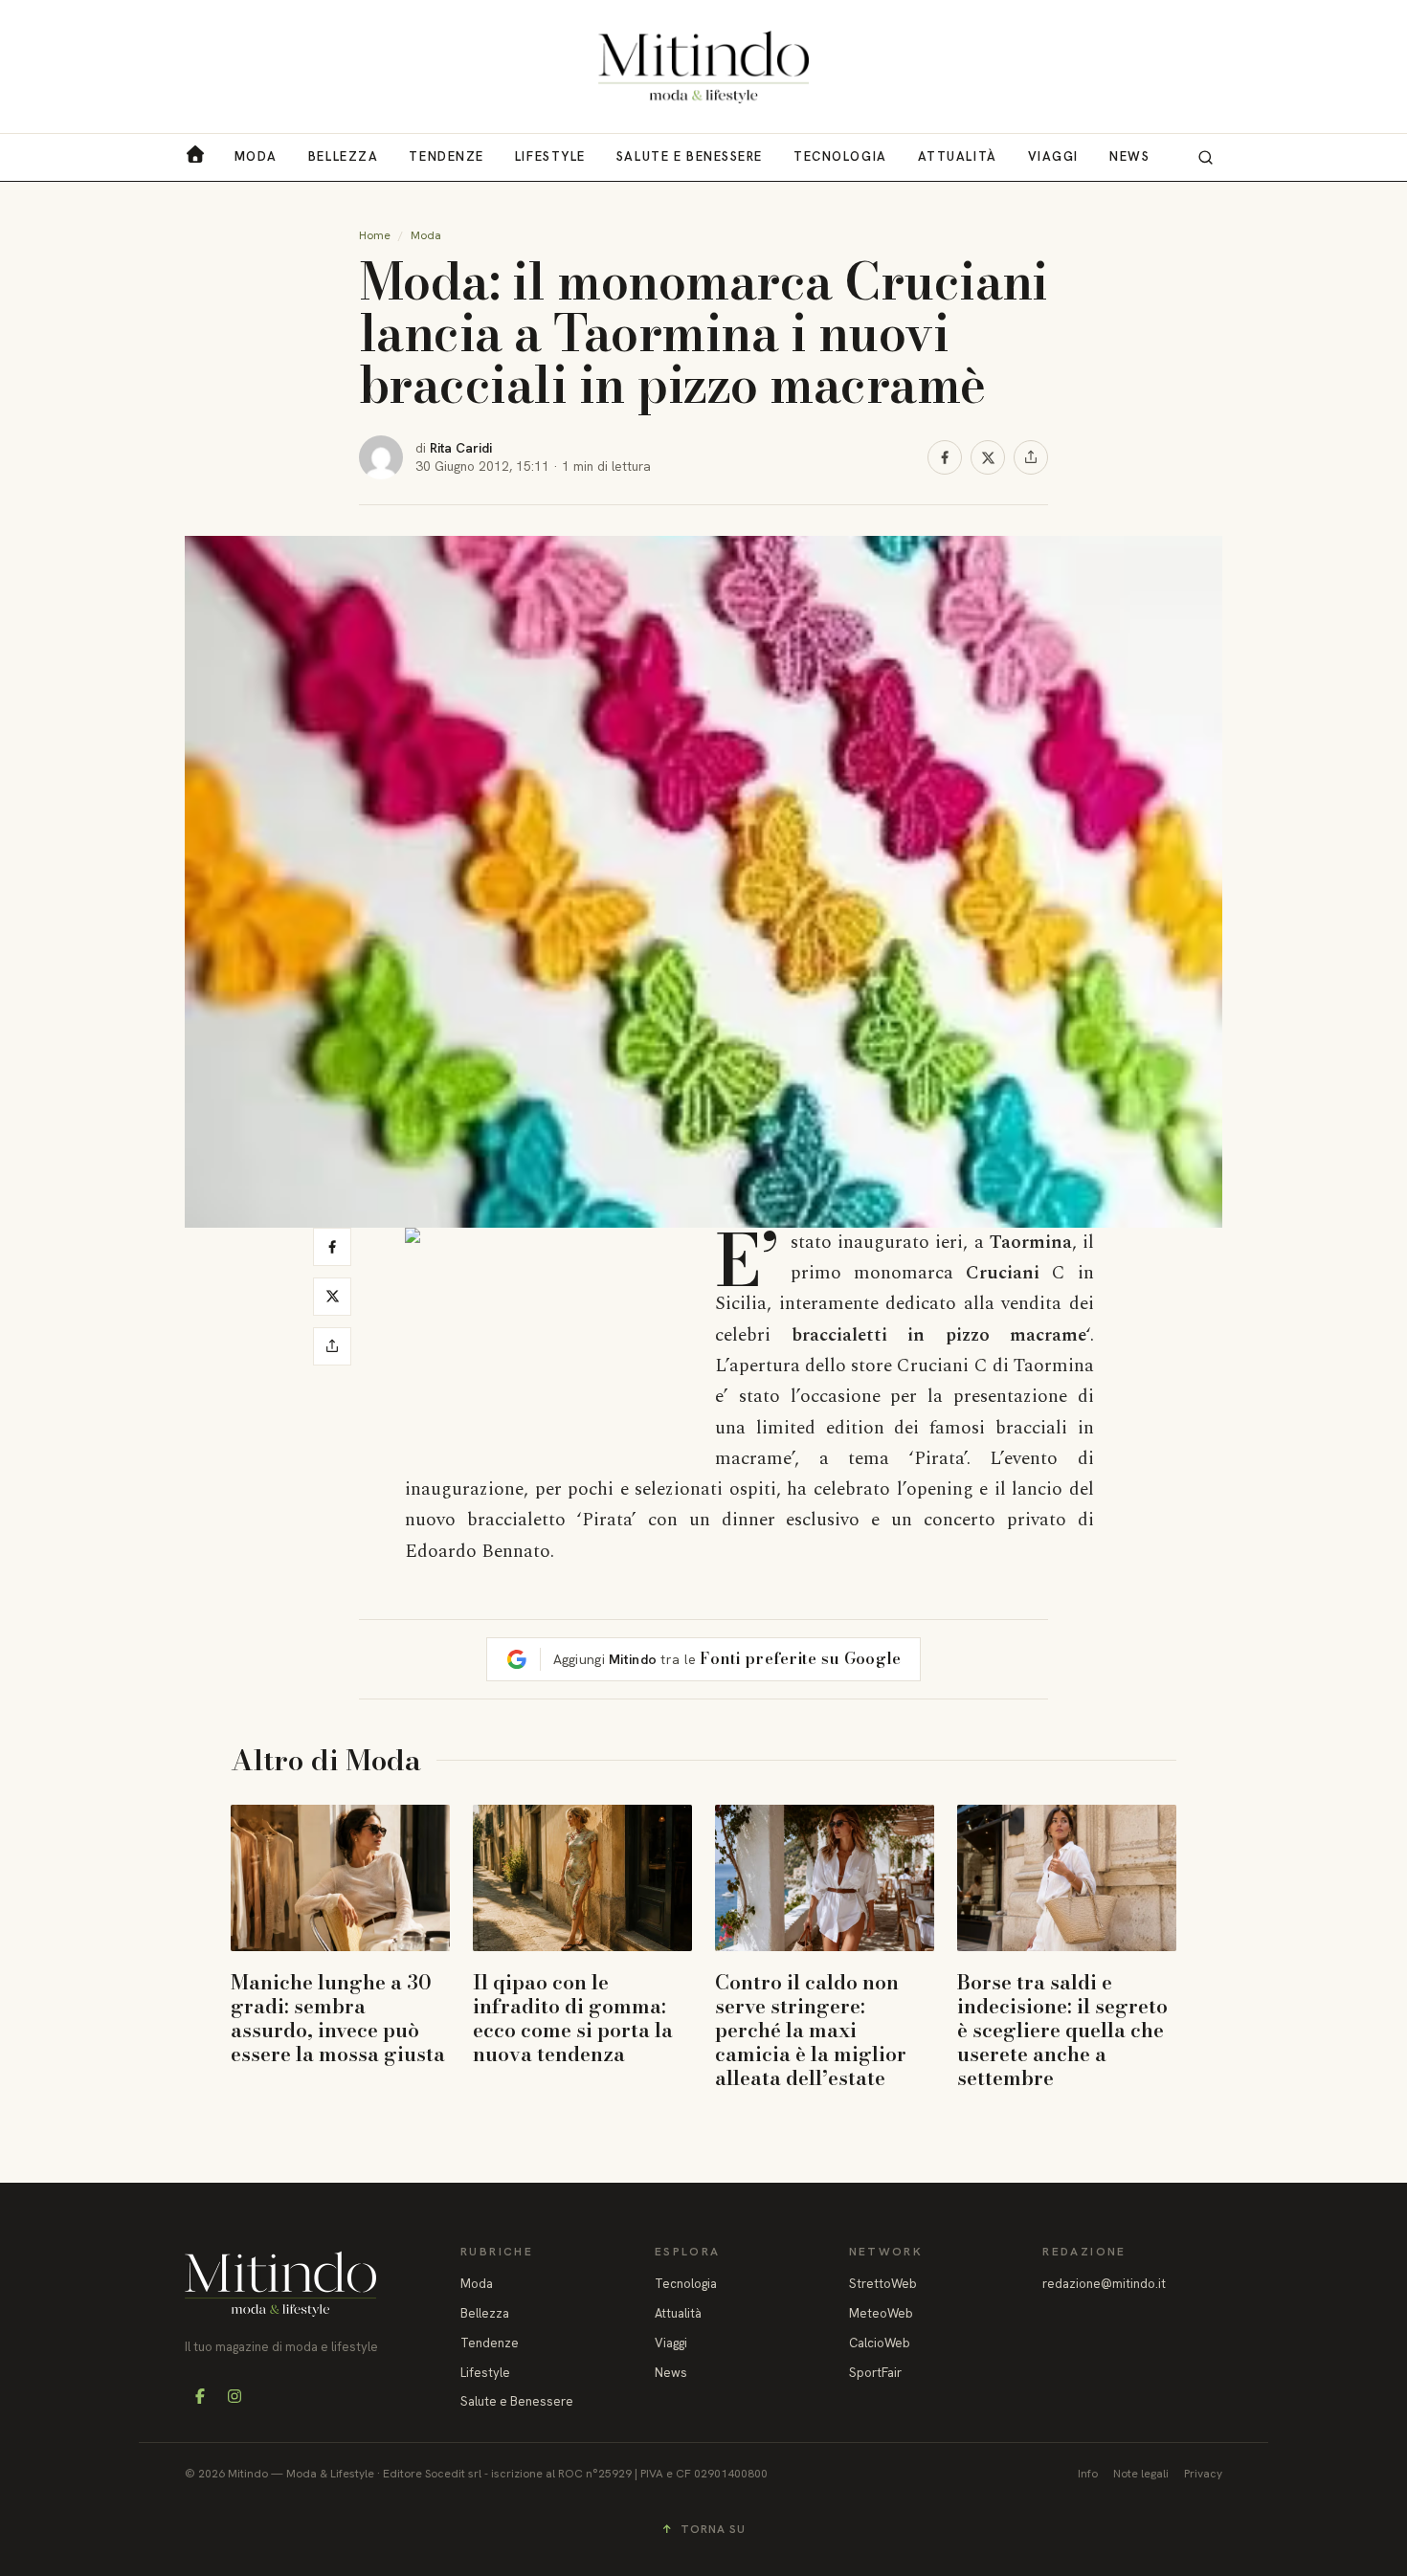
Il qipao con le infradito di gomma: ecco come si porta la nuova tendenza (573, 2018)
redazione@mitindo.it (1104, 2284)
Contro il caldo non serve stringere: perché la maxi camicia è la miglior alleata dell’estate (811, 2030)
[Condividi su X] (988, 457)
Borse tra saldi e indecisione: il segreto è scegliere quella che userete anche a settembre (1062, 2030)
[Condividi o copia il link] (1031, 457)
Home (375, 235)
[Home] (703, 67)
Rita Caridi (461, 448)
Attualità (958, 156)
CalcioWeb (880, 2343)
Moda (256, 156)
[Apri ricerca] (1205, 157)
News (1129, 156)
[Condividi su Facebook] (945, 457)
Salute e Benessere (690, 156)
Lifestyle (550, 156)
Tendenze (446, 156)
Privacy (1203, 2474)
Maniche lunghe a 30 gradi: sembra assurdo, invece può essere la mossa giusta (338, 2018)
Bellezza (343, 156)
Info (1088, 2474)
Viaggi (1053, 156)
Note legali (1141, 2474)
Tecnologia (840, 156)
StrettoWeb (883, 2284)
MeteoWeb (881, 2313)
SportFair (875, 2373)
